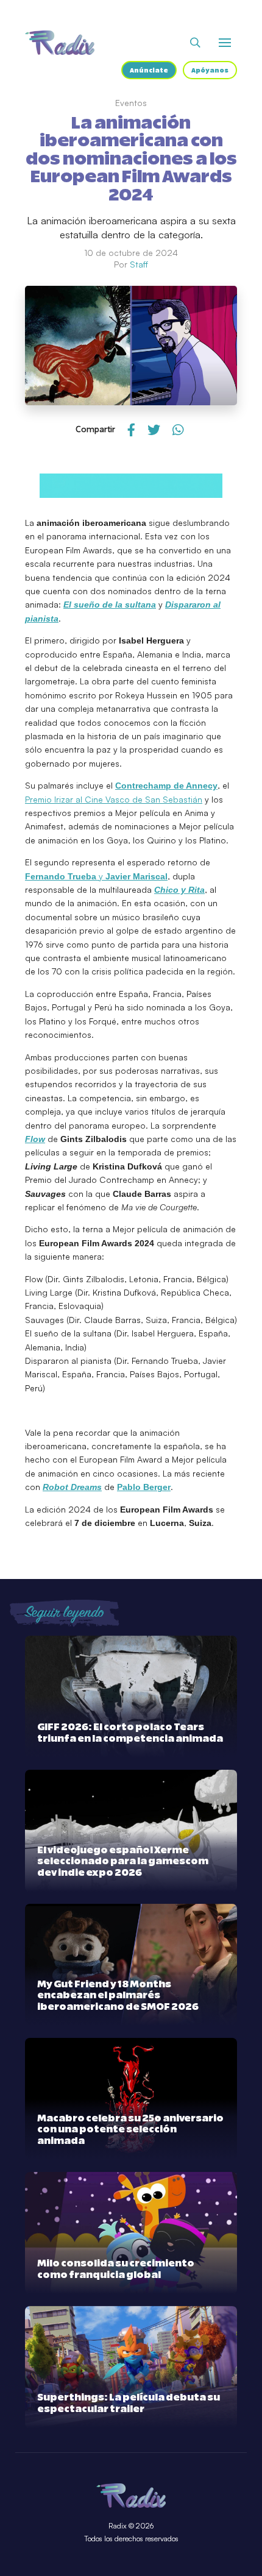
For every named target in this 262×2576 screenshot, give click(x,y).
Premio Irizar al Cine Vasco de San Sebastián (114, 799)
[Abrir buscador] (195, 43)
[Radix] (60, 43)
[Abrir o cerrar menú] (225, 43)
